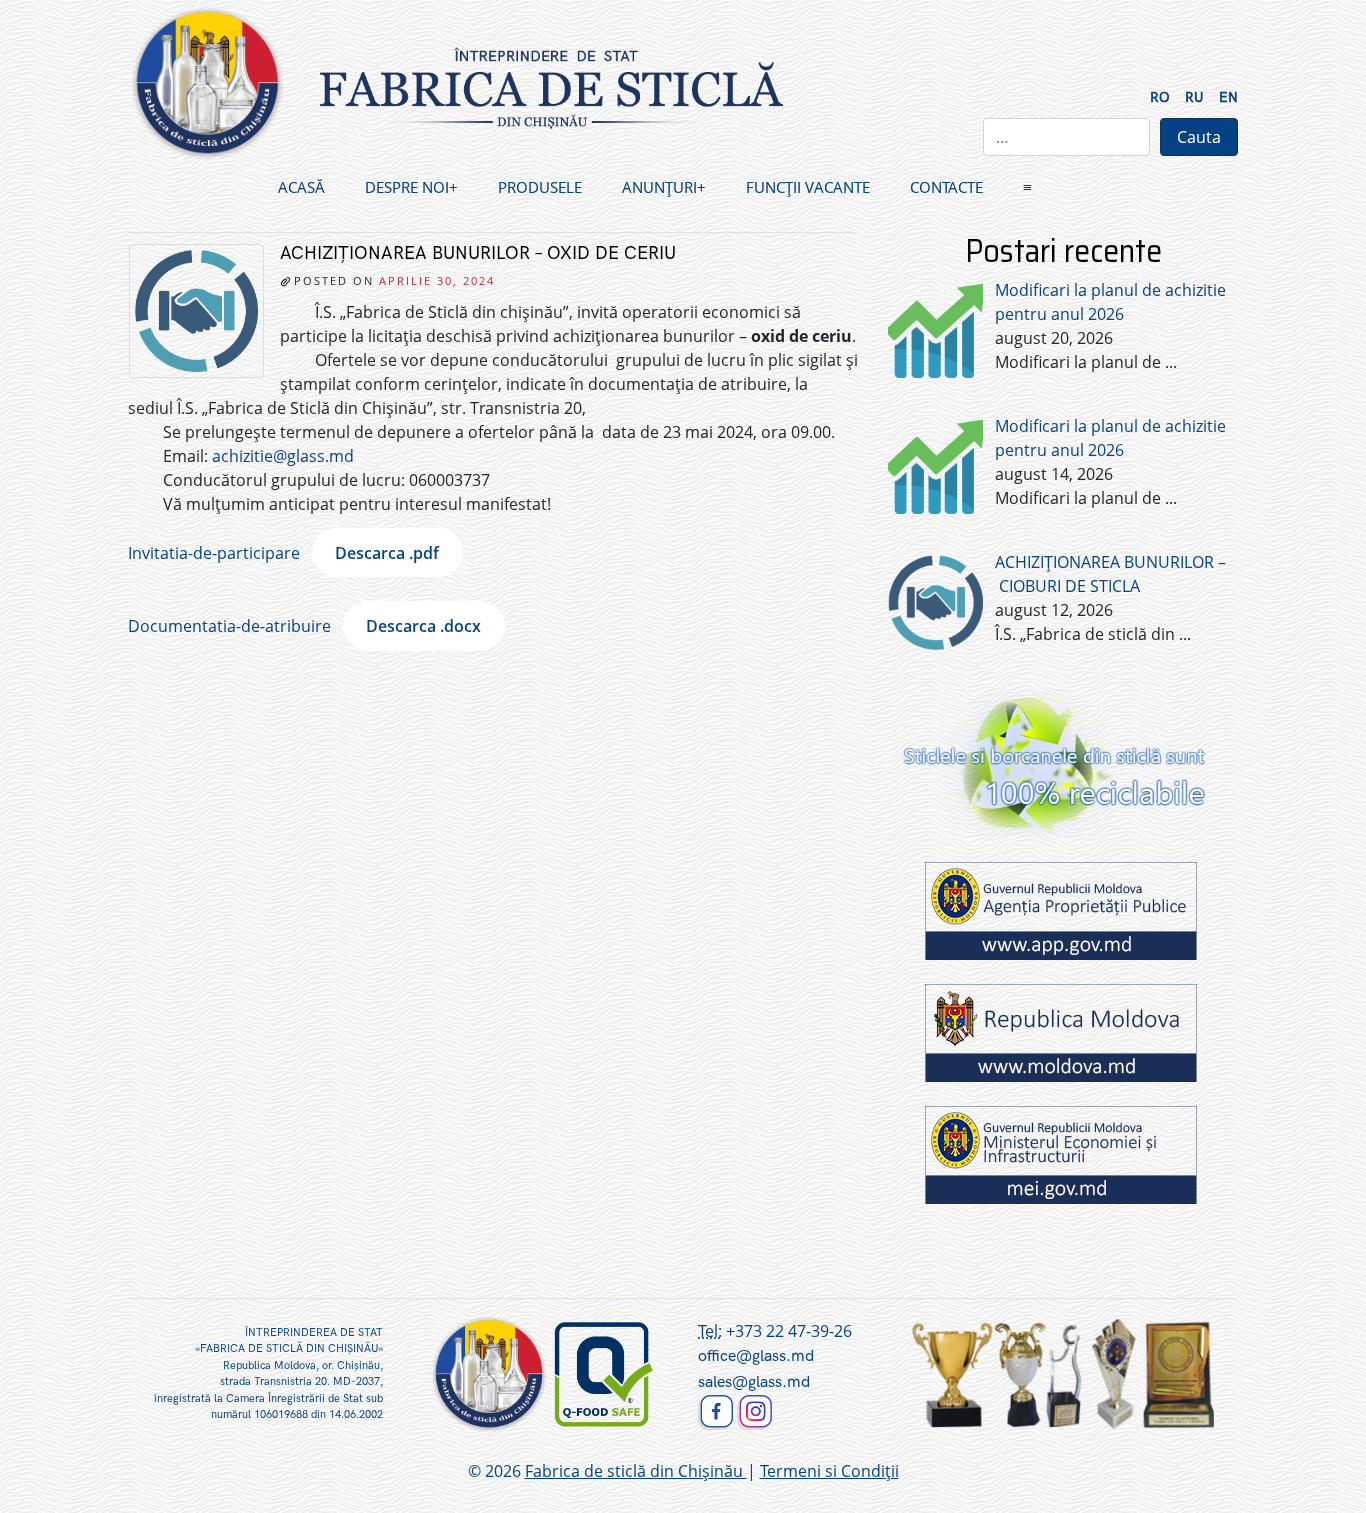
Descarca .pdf (387, 553)
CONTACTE (946, 187)
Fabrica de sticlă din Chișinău (636, 1471)
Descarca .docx (423, 626)
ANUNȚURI (659, 187)
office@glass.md (756, 1356)
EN (1228, 97)
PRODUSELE (540, 187)
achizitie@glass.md (283, 456)
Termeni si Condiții (829, 1471)
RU (1194, 97)
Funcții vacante (808, 187)
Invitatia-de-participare (214, 553)
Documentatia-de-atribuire (229, 626)
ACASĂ (301, 187)
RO (1160, 97)
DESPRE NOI (407, 187)
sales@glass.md (754, 1382)
